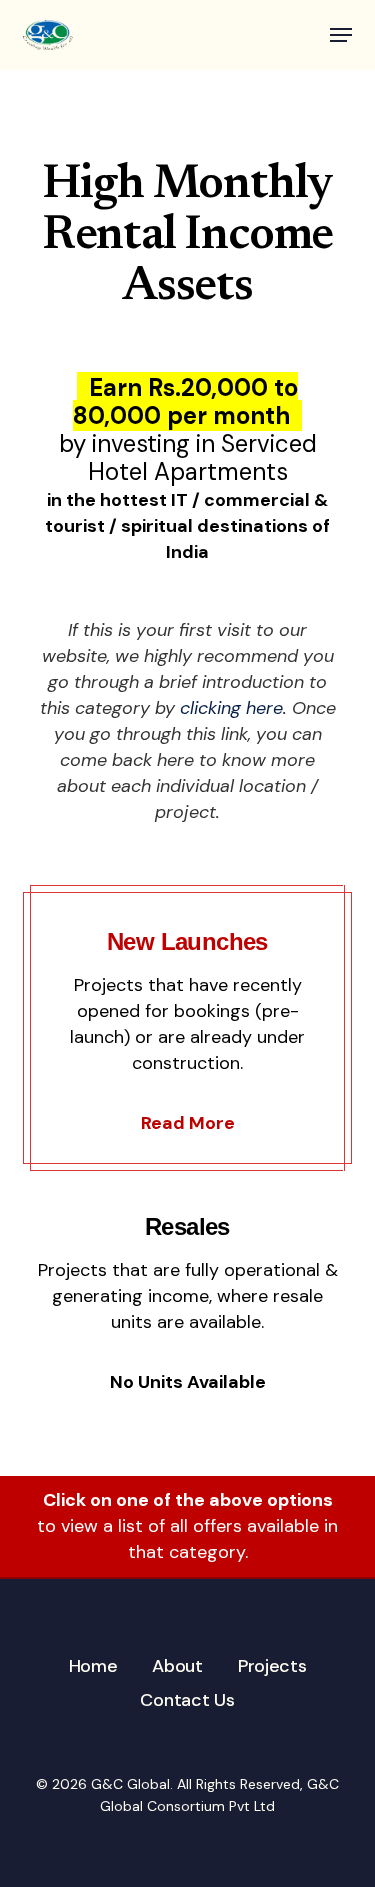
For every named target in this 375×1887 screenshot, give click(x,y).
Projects (272, 1666)
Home (93, 1666)
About (177, 1666)
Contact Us (187, 1700)
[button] (341, 35)
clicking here (231, 708)
